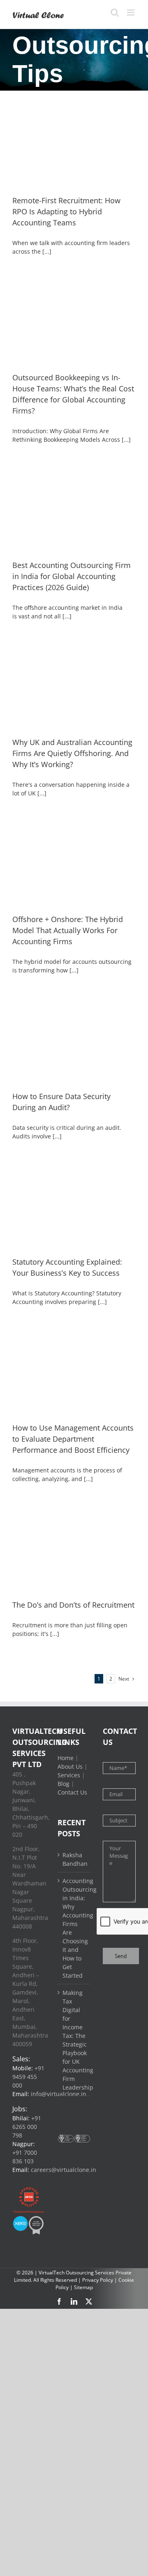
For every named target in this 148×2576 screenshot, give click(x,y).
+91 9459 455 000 (28, 2077)
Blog (64, 1784)
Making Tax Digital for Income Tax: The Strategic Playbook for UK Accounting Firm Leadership (74, 2040)
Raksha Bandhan (74, 1859)
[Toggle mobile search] (115, 12)
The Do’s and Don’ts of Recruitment (73, 1605)
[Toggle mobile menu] (131, 12)
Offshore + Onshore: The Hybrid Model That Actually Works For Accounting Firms (68, 930)
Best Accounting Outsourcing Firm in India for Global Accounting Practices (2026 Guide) (72, 576)
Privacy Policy (98, 2280)
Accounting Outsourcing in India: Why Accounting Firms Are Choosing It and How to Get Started (74, 1928)
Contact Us (72, 1792)
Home (66, 1758)
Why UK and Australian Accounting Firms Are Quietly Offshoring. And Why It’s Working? (72, 753)
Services (69, 1775)
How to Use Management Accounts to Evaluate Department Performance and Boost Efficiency (73, 1439)
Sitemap (83, 2287)
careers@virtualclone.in (64, 2170)
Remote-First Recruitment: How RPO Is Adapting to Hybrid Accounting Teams (66, 211)
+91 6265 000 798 (27, 2127)
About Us (70, 1766)
